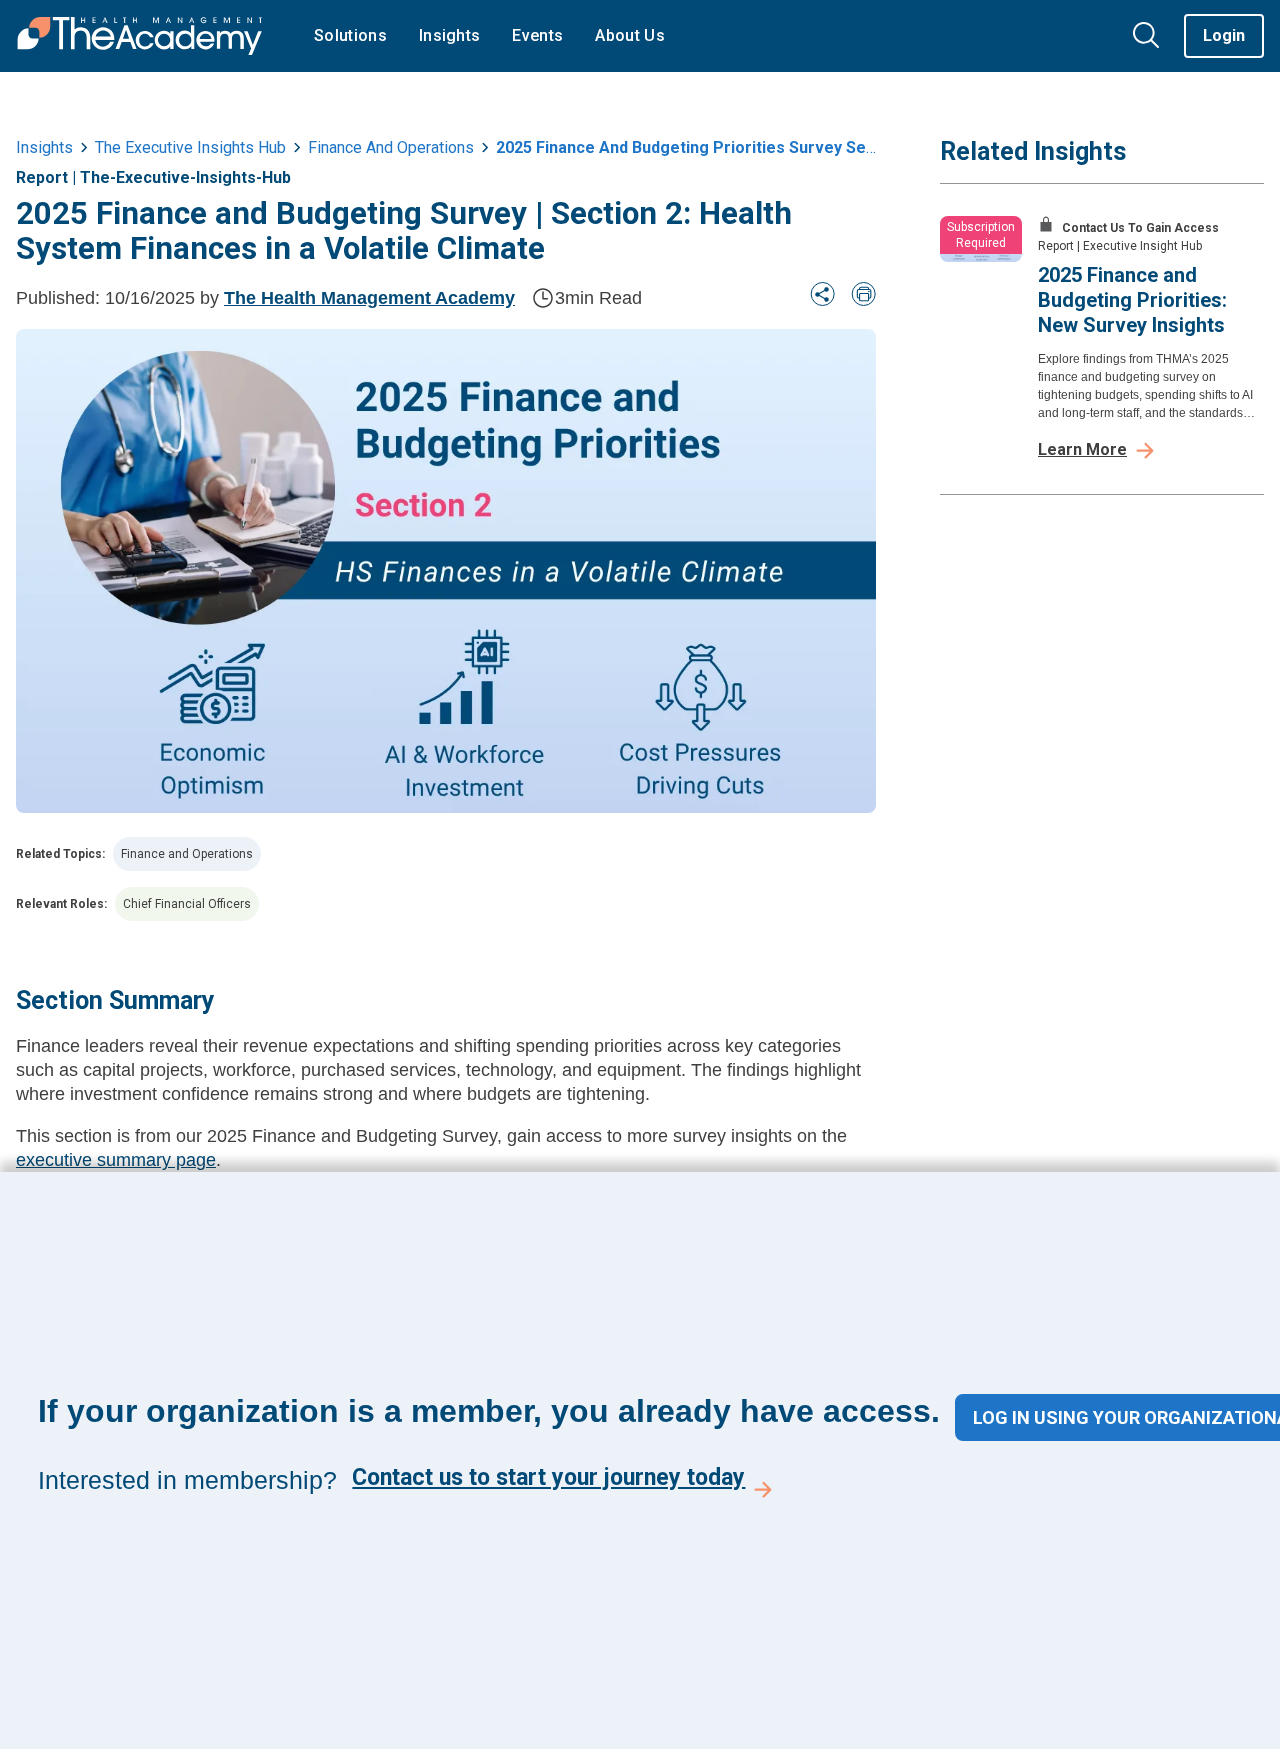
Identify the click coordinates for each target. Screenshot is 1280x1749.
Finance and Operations (187, 854)
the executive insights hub (190, 147)
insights (44, 147)
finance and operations (391, 147)
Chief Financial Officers (187, 904)
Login (1224, 35)
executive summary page (116, 1160)
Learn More (1082, 449)
